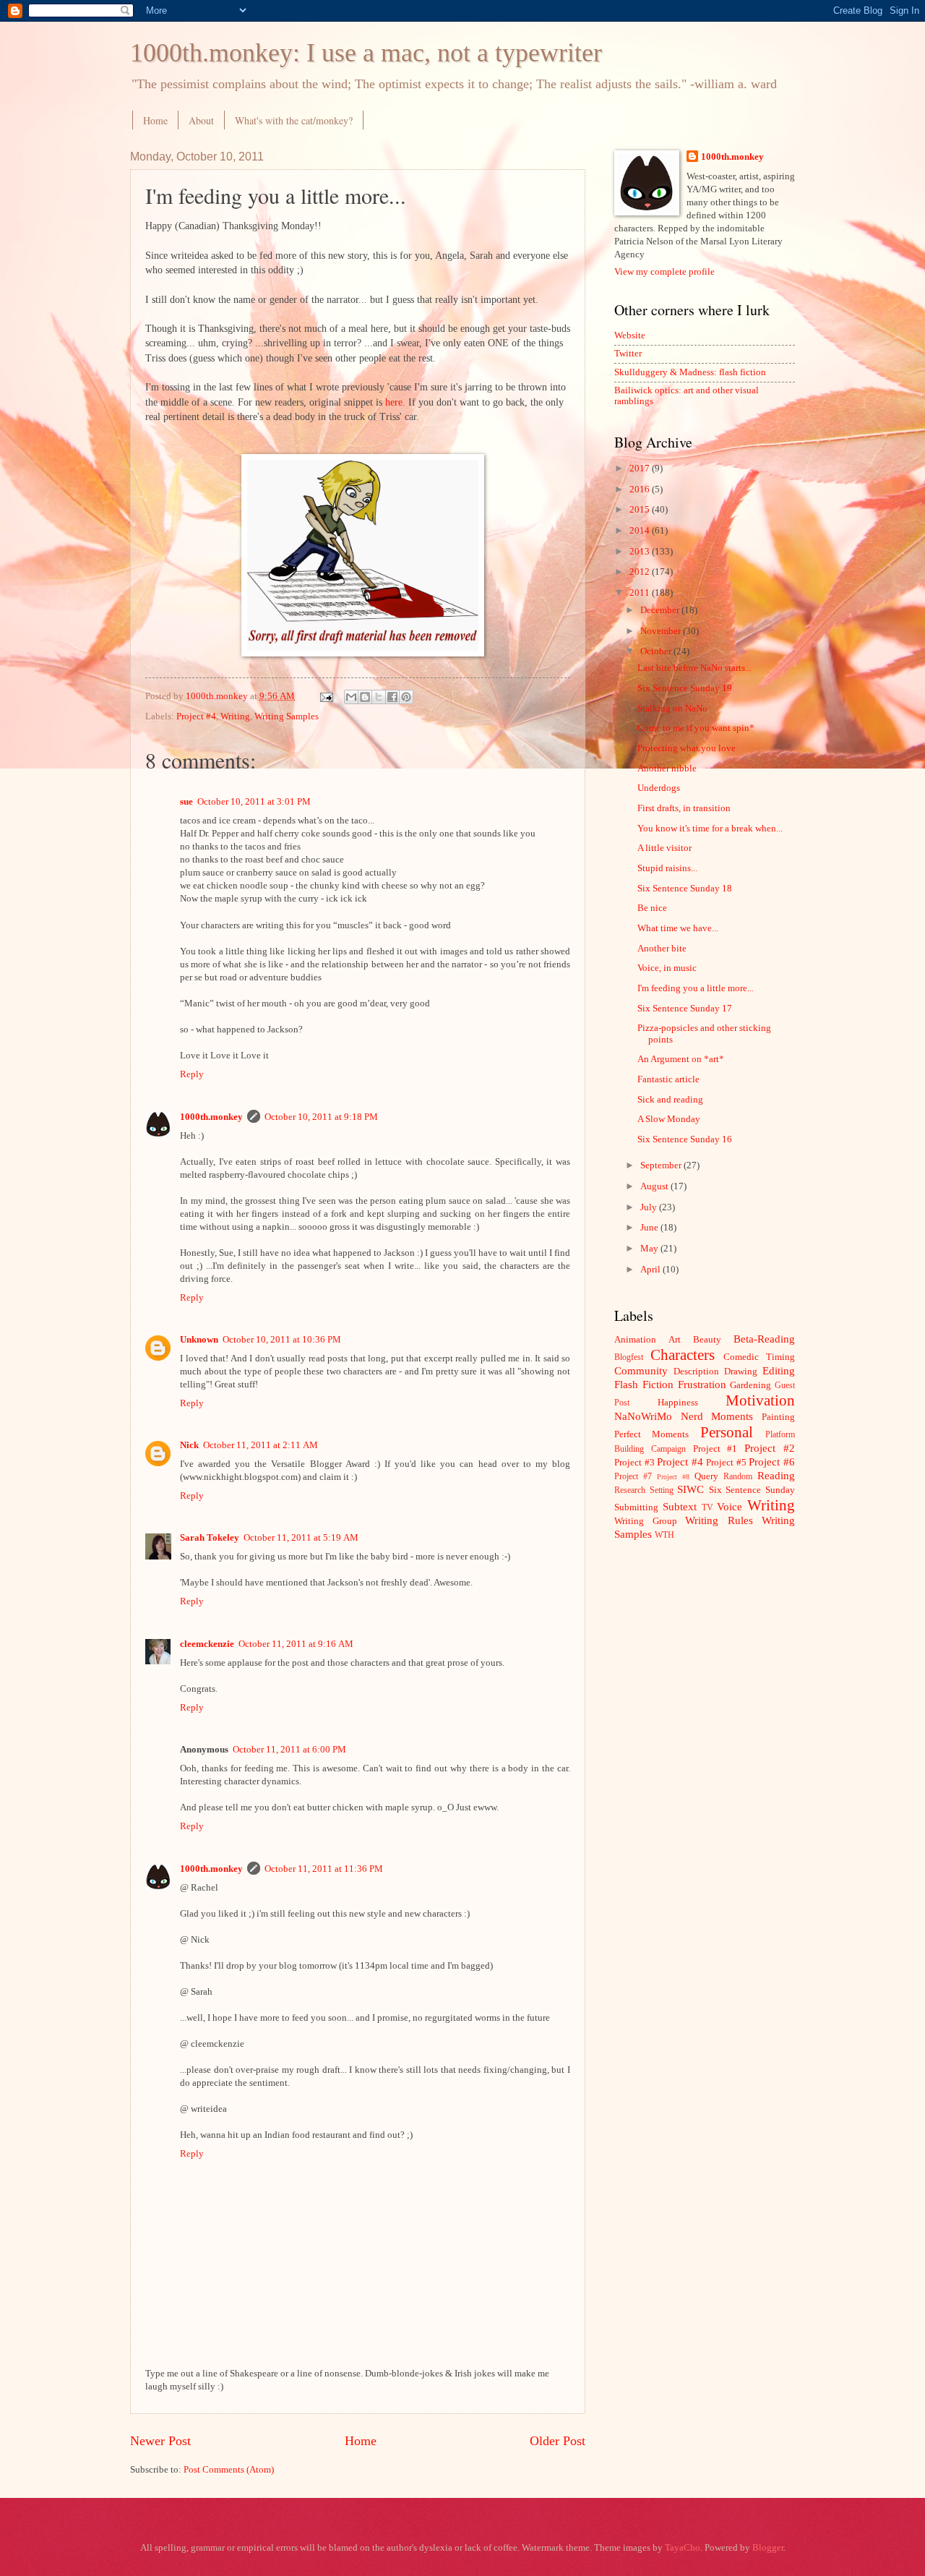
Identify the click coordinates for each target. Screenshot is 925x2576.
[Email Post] (326, 696)
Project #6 (772, 1462)
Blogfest (629, 1357)
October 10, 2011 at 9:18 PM (321, 1117)
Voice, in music (667, 968)
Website (630, 335)
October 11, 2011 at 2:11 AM (261, 1445)
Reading (776, 1475)
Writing (235, 716)
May (650, 1249)
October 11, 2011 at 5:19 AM (301, 1538)
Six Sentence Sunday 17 (685, 1009)
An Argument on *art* (681, 1059)
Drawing (741, 1372)
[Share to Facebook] (392, 697)
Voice (730, 1506)
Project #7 (633, 1477)
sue (186, 802)
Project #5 (726, 1463)
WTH (664, 1535)
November (662, 631)
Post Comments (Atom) (229, 2470)
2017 (641, 468)
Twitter (628, 354)
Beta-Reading (764, 1339)
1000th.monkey (211, 1117)
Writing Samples (287, 716)
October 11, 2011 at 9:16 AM (296, 1644)
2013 (641, 552)
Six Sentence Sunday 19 (685, 688)
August (655, 1186)
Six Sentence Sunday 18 (685, 889)
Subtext (680, 1506)
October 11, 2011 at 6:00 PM (289, 1750)
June (650, 1228)
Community (641, 1370)
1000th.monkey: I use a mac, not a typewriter (366, 53)
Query (706, 1476)
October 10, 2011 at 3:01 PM (254, 802)
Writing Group (646, 1521)
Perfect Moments (651, 1434)
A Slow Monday (669, 1119)
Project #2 (770, 1448)
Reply (192, 1074)
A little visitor (664, 848)
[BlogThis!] (365, 697)
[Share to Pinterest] (406, 697)
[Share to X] (379, 697)
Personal (727, 1432)
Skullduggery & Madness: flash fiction (690, 372)
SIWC (690, 1489)
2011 (641, 593)
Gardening (750, 1385)
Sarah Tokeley (210, 1538)
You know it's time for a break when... (710, 829)
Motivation (760, 1400)
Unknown (199, 1340)
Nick (189, 1445)
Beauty (707, 1340)
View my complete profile (664, 272)
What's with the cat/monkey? (294, 120)
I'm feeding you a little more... (696, 988)
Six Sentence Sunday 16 (685, 1139)
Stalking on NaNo (672, 709)
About (201, 120)
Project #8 (673, 1477)
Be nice (652, 908)
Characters (683, 1355)
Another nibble (667, 769)
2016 (641, 489)
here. (395, 402)
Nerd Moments (717, 1416)
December (661, 610)
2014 (641, 531)
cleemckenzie (207, 1644)
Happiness (678, 1403)
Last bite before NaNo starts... (694, 668)
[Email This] (351, 697)
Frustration (702, 1384)
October (657, 651)
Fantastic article (668, 1079)
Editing (779, 1370)
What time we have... (678, 928)
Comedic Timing (759, 1357)
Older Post (558, 2441)
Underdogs (659, 788)
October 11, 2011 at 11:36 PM (324, 1869)
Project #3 (634, 1463)
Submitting (636, 1507)
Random (738, 1477)
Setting (662, 1490)
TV (707, 1508)
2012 (641, 572)
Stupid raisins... (667, 868)
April (651, 1270)
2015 (641, 510)
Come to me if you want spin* (696, 728)
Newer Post (160, 2441)
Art (675, 1340)
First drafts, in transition (684, 808)
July (650, 1207)
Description (696, 1372)
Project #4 (196, 716)
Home (155, 120)
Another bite (662, 949)
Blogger (768, 2548)
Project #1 (715, 1449)
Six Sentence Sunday (752, 1490)
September (662, 1165)
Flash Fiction (644, 1384)
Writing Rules (719, 1520)
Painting (778, 1417)
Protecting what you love (687, 748)
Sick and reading (670, 1100)
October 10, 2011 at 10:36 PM (282, 1340)
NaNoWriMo (643, 1416)
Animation (635, 1340)
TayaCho (683, 2548)
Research (630, 1490)
